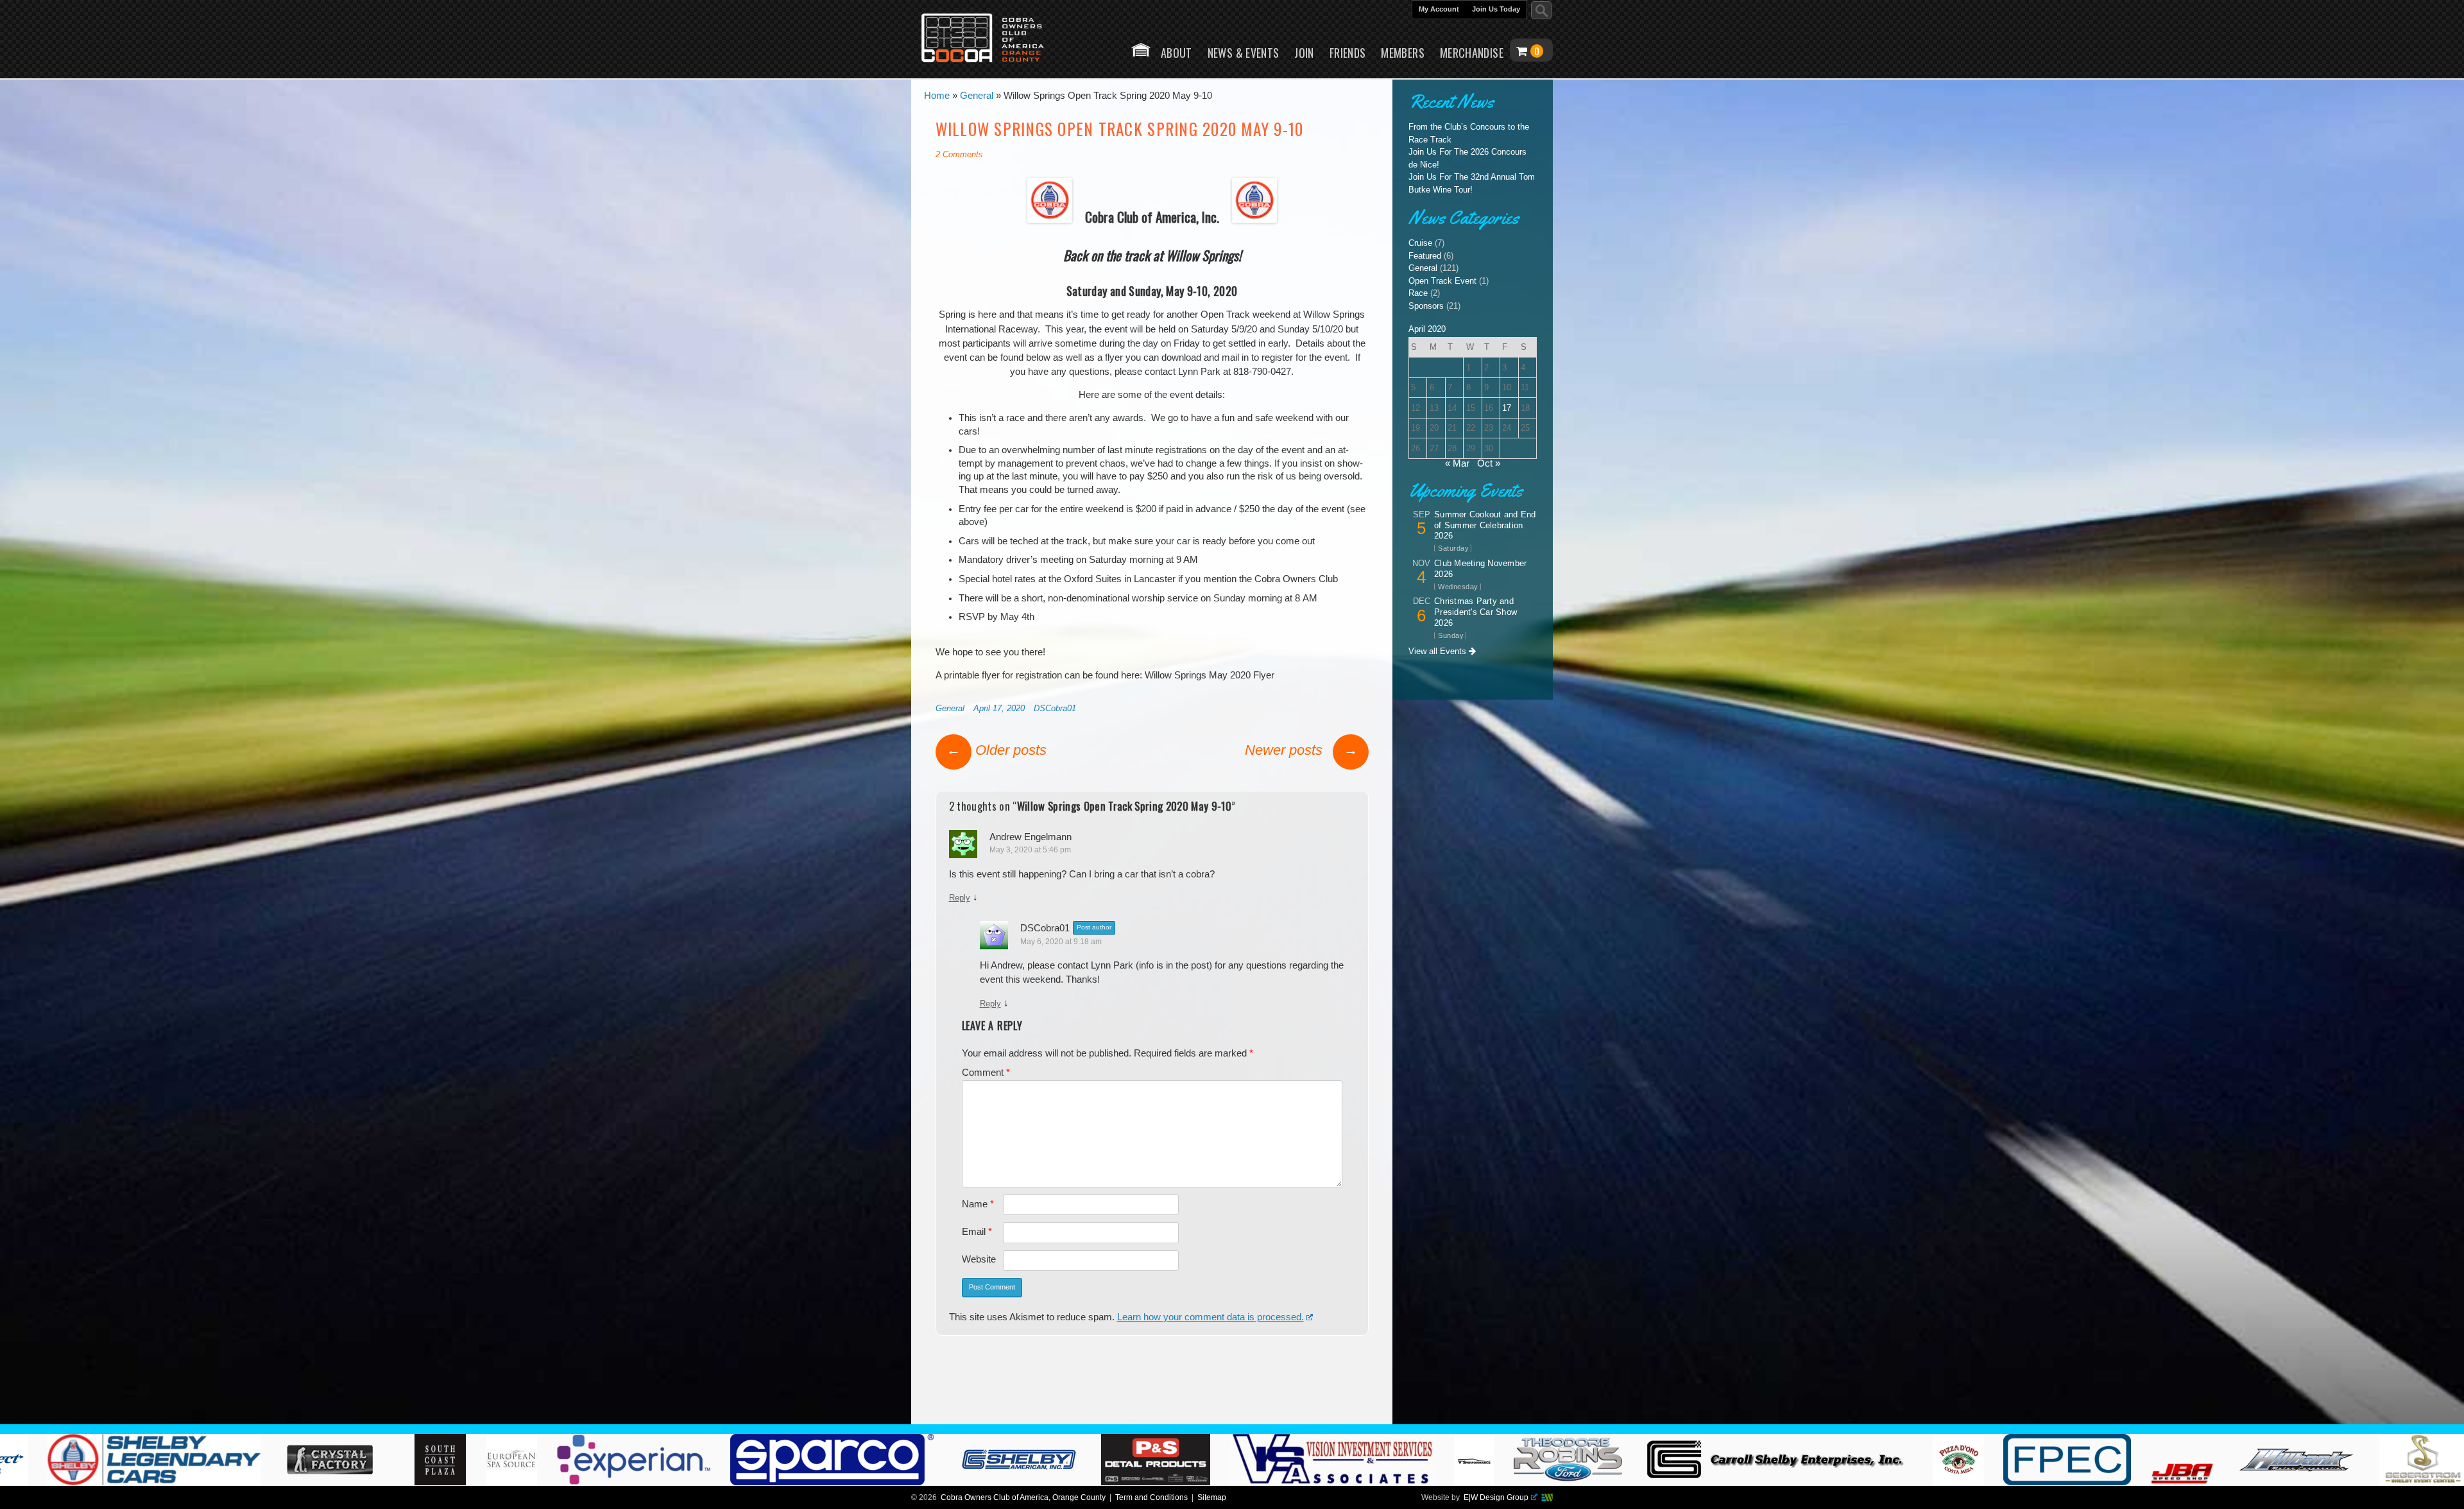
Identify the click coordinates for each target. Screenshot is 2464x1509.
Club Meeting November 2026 (1480, 569)
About (1176, 53)
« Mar (1457, 463)
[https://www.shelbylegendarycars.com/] (680, 1482)
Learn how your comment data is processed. (1211, 1317)
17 (1507, 408)
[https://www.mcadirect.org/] (494, 1482)
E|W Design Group (1496, 1497)
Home (1141, 50)
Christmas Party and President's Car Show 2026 (1476, 612)
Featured (1425, 256)
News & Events (1244, 53)
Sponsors (1426, 306)
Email (977, 1232)
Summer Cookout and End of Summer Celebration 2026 (1485, 525)
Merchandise (1472, 53)
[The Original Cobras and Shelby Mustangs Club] (991, 39)
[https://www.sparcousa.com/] (1355, 1482)
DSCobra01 (1055, 708)
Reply (960, 898)
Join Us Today (1496, 9)
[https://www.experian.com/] (1157, 1482)
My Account (1439, 9)
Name (978, 1204)
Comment (986, 1073)
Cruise (1420, 243)
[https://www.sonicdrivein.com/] (389, 1482)
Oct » (1489, 463)
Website (979, 1259)
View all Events (1439, 651)
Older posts (997, 750)
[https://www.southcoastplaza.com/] (962, 1482)
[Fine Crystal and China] (856, 1482)
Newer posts (1301, 750)
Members (1403, 53)
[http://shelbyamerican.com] (1542, 1482)
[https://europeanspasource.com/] (1034, 1482)
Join (1304, 53)
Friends (1348, 53)
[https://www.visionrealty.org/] (1855, 1482)
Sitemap (1212, 1497)
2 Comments (959, 154)
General (950, 708)
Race (1418, 293)
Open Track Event (1442, 281)
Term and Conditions (1151, 1497)
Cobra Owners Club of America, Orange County (1023, 1497)
